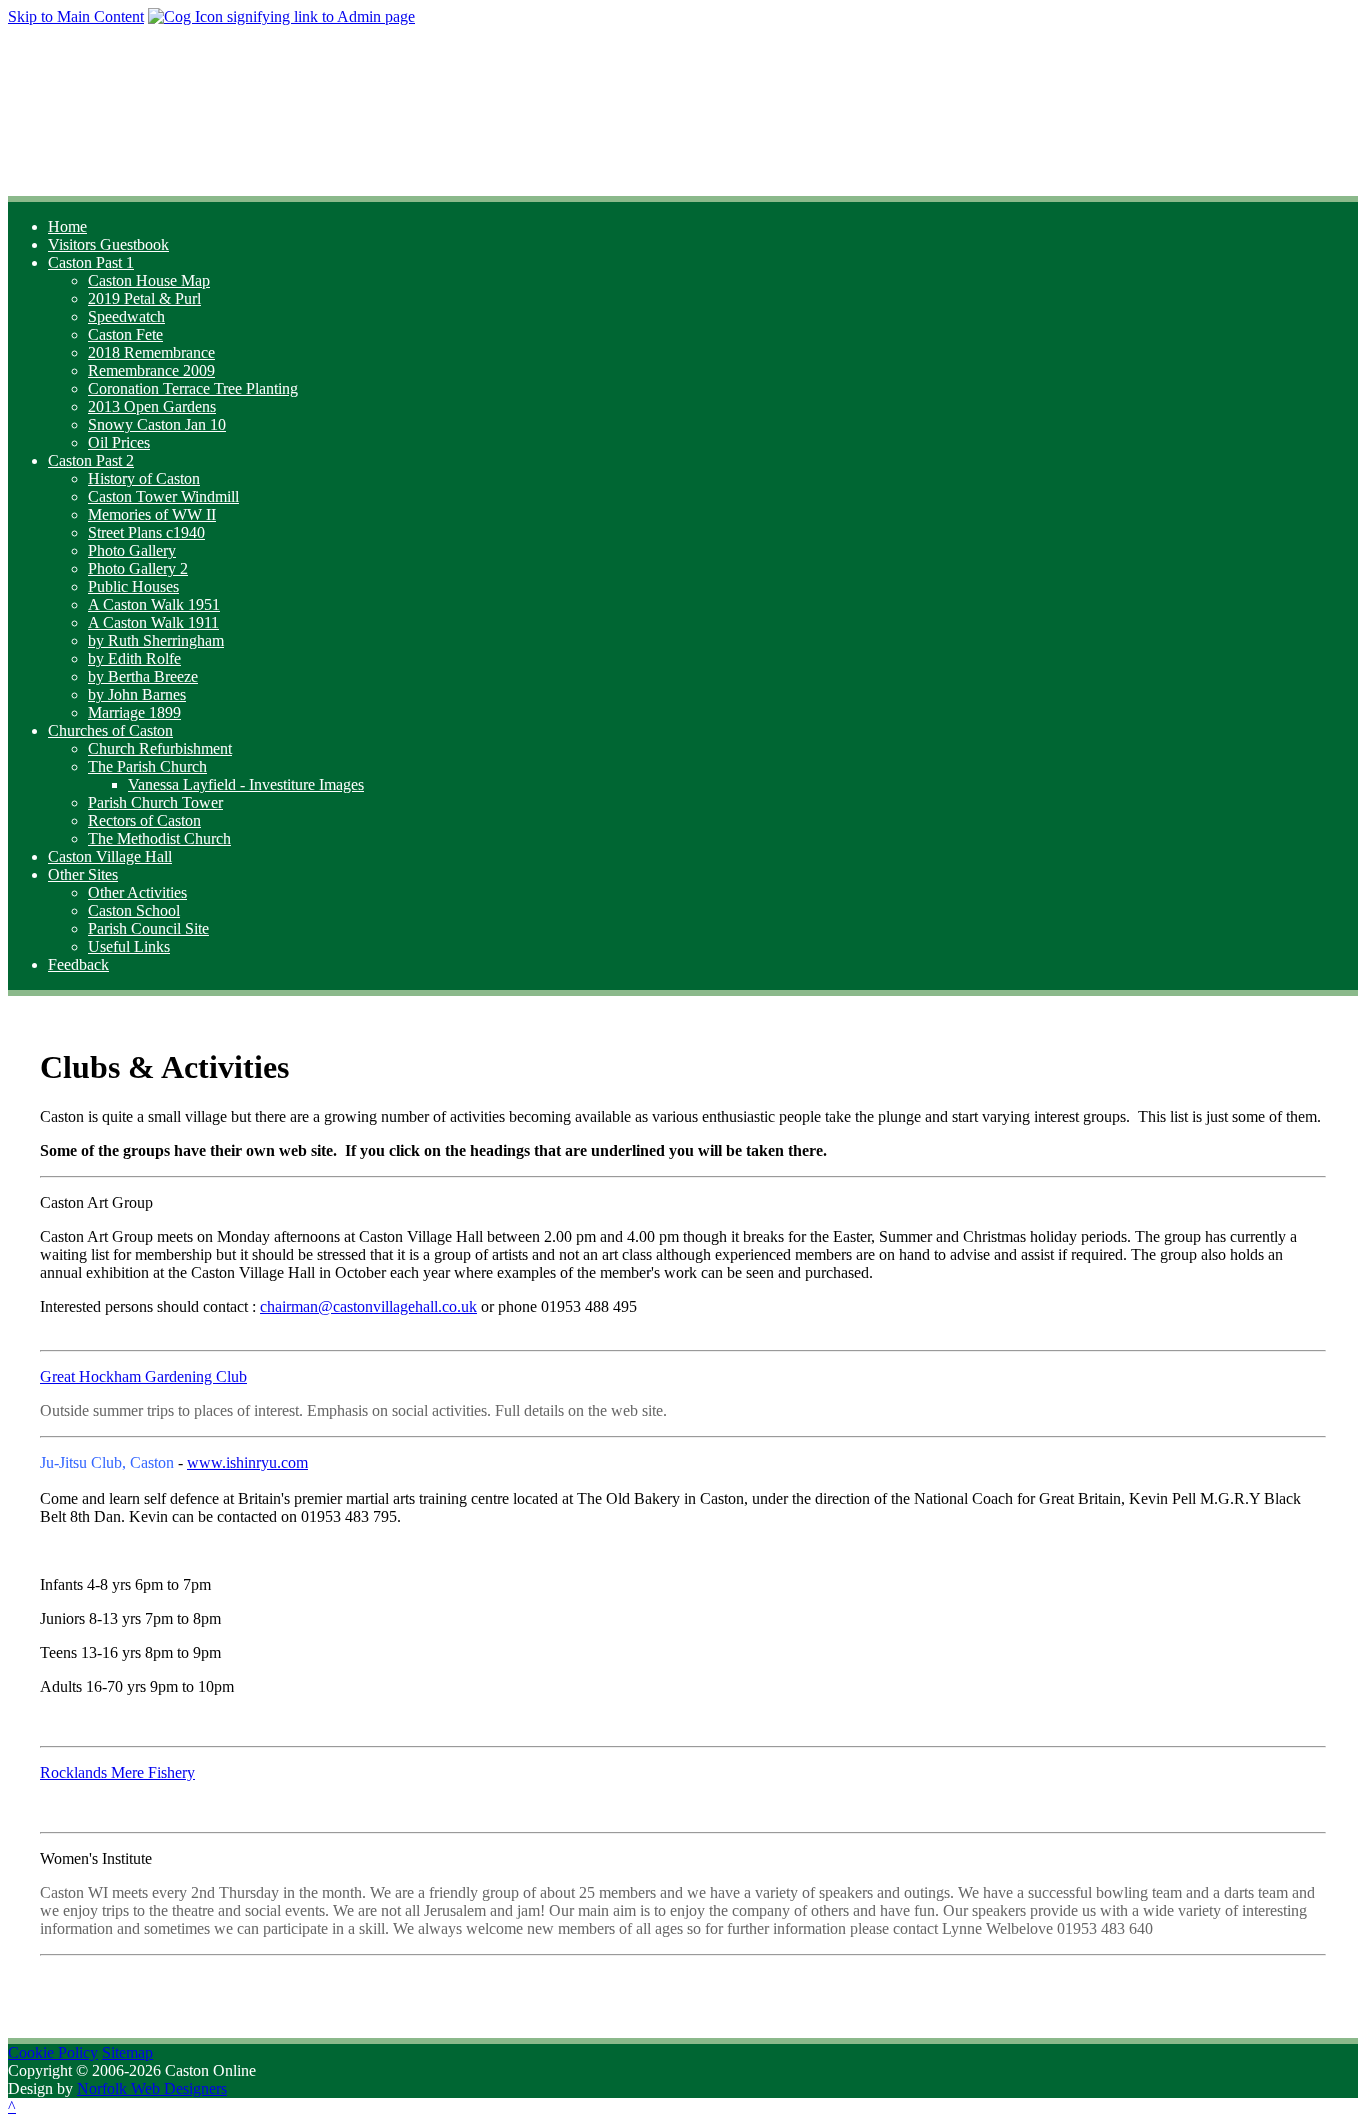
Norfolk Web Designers (152, 2088)
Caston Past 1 (91, 262)
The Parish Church (147, 766)
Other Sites (83, 874)
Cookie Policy (53, 2052)
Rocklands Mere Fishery (117, 1772)
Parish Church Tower (155, 802)
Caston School (134, 910)
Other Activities (137, 892)
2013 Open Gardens (152, 406)
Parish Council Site (148, 928)
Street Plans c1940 (146, 532)
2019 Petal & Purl (144, 298)
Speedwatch (126, 316)
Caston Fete (125, 334)
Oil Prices (119, 442)
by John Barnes (137, 694)
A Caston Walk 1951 (154, 604)
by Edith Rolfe (134, 658)
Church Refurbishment (160, 748)
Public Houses (133, 586)
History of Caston (144, 478)
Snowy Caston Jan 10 (157, 424)
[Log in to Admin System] (281, 16)
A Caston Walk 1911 (153, 622)
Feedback (78, 964)
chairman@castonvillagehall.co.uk (368, 1306)
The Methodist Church (159, 838)
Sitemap (127, 2052)
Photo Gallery (132, 550)
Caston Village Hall (110, 856)
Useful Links (129, 946)
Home (67, 226)
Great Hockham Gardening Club (143, 1376)
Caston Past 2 (91, 460)
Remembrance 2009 (151, 370)
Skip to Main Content (76, 16)
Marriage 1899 (134, 712)
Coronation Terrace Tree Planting (193, 388)
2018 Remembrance (151, 352)
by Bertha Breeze (143, 676)
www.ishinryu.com (247, 1462)
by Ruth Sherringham (156, 640)
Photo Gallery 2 (138, 568)
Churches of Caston (110, 730)
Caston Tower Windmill (163, 496)
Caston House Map (149, 280)
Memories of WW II (152, 514)
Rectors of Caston (144, 820)
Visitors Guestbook (108, 244)
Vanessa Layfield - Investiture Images (246, 784)
